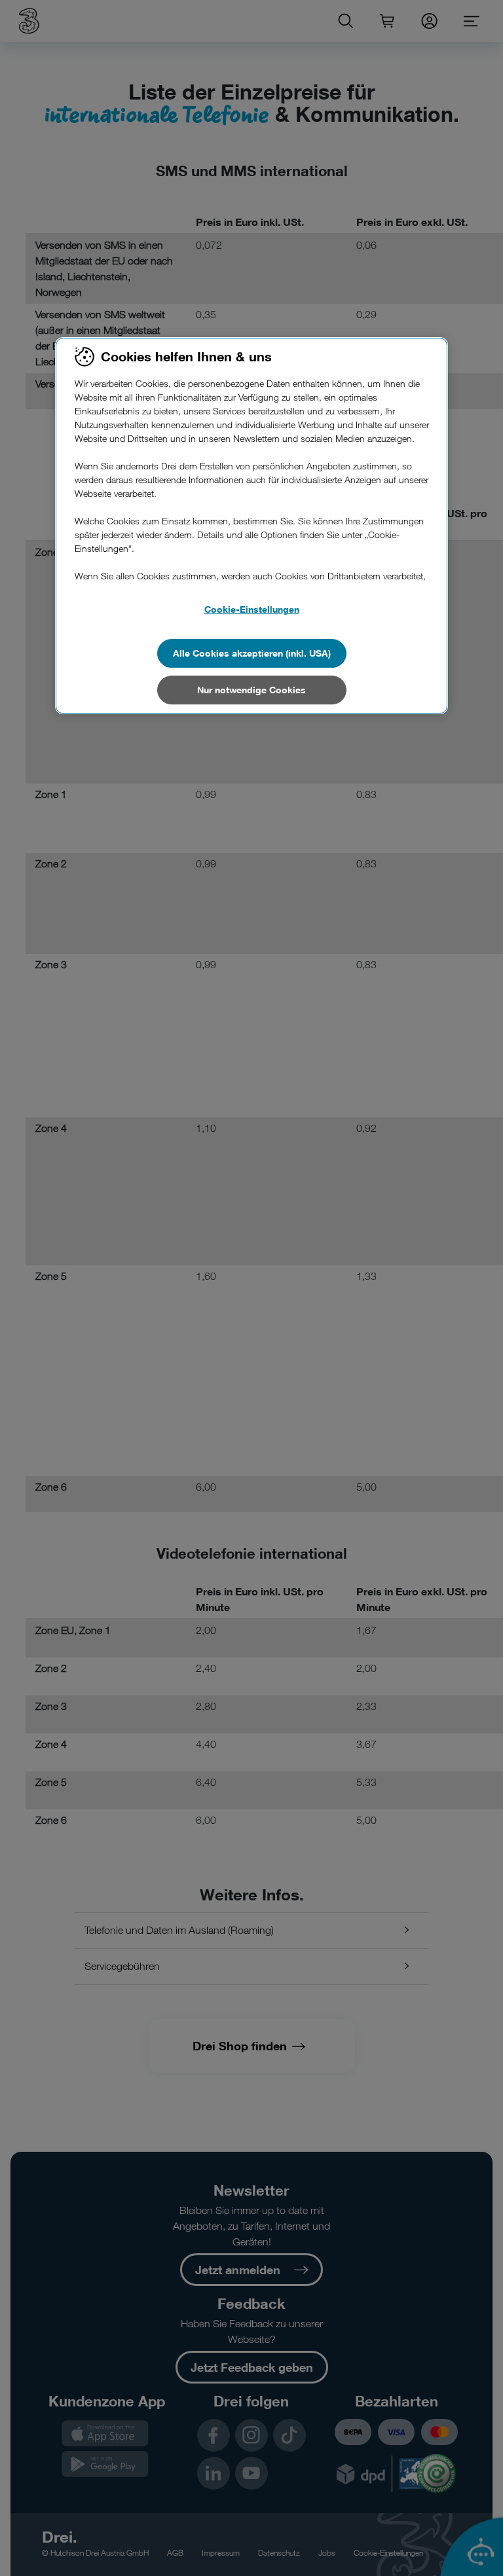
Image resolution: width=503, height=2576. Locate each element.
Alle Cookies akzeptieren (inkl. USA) (252, 653)
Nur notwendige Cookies (251, 690)
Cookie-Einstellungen (252, 609)
